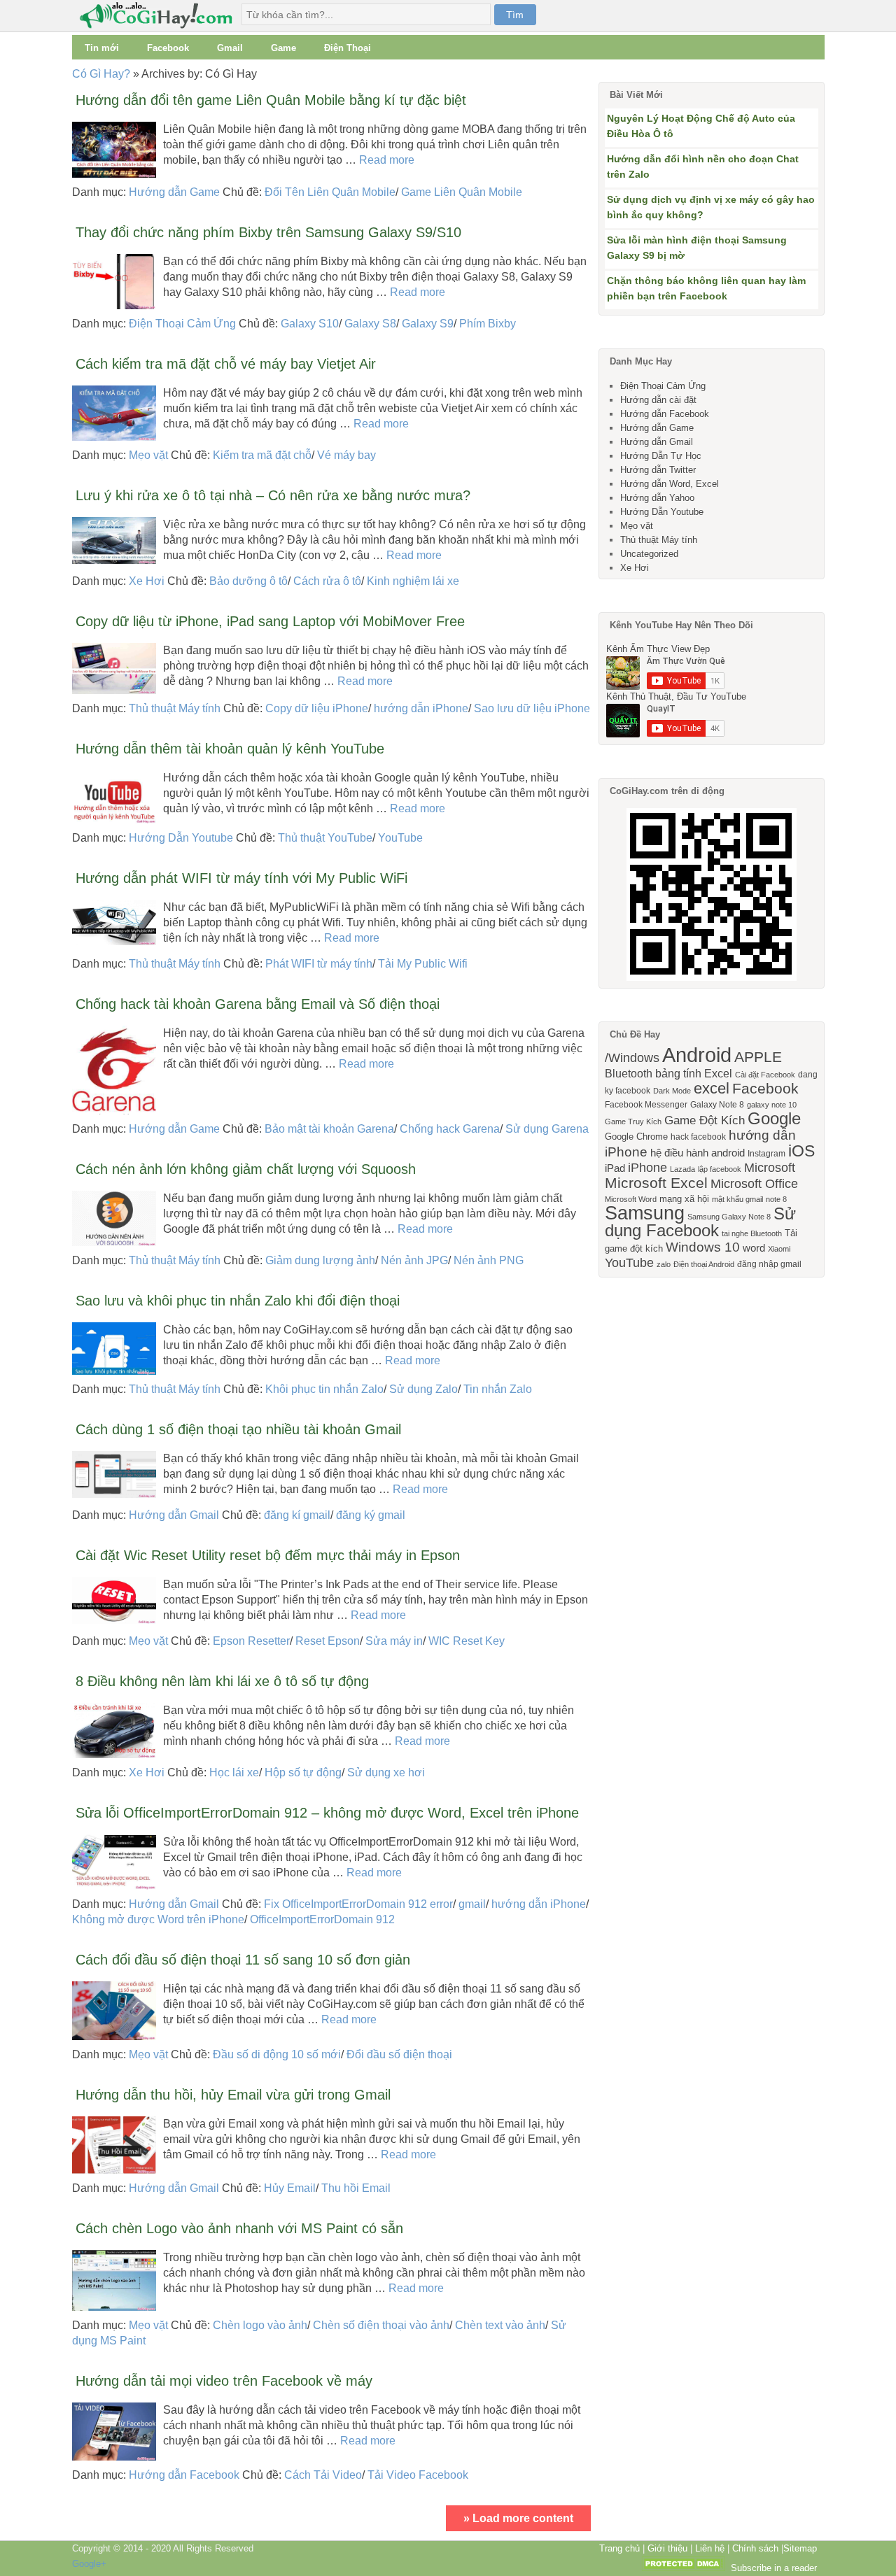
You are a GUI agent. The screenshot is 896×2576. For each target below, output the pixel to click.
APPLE (758, 1057)
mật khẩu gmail (737, 1199)
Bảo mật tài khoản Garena (329, 1129)
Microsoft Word (631, 1199)
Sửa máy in (394, 1641)
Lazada (682, 1169)
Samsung (645, 1213)
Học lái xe (234, 1772)
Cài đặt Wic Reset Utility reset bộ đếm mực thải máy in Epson (268, 1555)
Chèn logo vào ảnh (260, 2325)
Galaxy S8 (370, 324)
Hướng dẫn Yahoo (657, 498)
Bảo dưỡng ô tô (248, 581)
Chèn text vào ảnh (500, 2325)
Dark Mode (672, 1091)
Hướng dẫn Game (174, 192)
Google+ (89, 2564)
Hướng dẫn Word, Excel (670, 484)
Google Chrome (636, 1137)
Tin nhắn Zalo (498, 1389)
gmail (472, 1904)
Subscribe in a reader (774, 2568)
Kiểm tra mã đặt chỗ (262, 455)
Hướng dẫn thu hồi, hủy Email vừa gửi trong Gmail (233, 2095)
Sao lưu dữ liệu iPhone (532, 708)
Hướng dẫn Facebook (184, 2475)
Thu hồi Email (356, 2188)
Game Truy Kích (633, 1121)
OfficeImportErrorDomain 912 (322, 1919)
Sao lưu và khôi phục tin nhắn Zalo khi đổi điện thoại (238, 1301)
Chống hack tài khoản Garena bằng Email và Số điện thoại (258, 1004)
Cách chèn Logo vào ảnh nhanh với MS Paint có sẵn (239, 2228)
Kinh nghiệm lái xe (413, 581)
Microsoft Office (754, 1184)
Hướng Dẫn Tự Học (661, 456)
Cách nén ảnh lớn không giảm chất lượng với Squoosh (246, 1169)
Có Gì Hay (160, 16)
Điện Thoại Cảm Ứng (182, 324)
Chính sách (755, 2548)
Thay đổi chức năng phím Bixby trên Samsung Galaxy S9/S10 (268, 232)
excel (712, 1088)
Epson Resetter (251, 1641)
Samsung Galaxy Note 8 (729, 1217)
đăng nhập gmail (769, 1264)
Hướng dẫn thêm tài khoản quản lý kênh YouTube (230, 749)
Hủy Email (290, 2188)
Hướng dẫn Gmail (174, 1515)
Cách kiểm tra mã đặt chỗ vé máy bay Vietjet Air (226, 364)
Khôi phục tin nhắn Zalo (324, 1389)
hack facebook (698, 1137)
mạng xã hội (684, 1199)
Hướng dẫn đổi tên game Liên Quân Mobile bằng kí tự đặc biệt (271, 100)
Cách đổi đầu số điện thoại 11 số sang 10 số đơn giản (243, 1960)
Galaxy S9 (428, 324)
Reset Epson (328, 1641)
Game (283, 48)
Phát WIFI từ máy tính (319, 964)
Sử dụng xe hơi (386, 1772)
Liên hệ (710, 2548)
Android (697, 1055)
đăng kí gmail (297, 1515)
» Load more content (518, 2518)
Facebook (168, 48)
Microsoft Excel (656, 1183)
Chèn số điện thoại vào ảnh (381, 2325)
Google (774, 1118)
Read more (387, 160)
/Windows (632, 1058)
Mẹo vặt (148, 455)
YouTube (400, 838)
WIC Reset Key (467, 1641)
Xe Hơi (147, 581)
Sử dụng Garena (547, 1129)
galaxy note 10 (772, 1105)
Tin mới (102, 48)
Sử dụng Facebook (700, 1222)
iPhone (647, 1168)
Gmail (230, 48)
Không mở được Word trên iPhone (158, 1919)
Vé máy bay (346, 455)
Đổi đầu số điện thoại (399, 2054)
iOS (801, 1151)
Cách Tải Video (323, 2475)
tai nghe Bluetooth (752, 1233)
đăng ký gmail (371, 1515)
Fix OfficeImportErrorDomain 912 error (358, 1904)
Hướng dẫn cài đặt (658, 400)
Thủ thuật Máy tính (175, 708)
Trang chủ (619, 2548)
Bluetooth (629, 1073)
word (754, 1248)
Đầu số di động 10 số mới (277, 2054)
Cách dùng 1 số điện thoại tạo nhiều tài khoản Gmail (238, 1429)
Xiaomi (779, 1249)
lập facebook (720, 1169)
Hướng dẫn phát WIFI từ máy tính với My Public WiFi (241, 878)
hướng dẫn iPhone (421, 708)
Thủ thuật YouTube (325, 838)
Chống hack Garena (450, 1129)
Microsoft (770, 1168)
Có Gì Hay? (101, 74)
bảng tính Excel (694, 1073)
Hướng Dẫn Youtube (181, 838)
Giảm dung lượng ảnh (320, 1260)
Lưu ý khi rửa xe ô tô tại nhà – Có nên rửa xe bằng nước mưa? (273, 495)
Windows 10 (703, 1247)
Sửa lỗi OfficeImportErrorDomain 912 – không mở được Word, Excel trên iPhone (327, 1813)
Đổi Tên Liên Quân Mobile (330, 192)
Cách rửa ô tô (327, 581)
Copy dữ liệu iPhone (317, 708)
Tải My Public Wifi (423, 964)
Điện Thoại (348, 48)
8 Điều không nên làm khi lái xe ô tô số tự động (222, 1681)
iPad (615, 1168)
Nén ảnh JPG (414, 1260)
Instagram (766, 1154)
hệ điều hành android (698, 1153)
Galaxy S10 (310, 324)
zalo (664, 1264)
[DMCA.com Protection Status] (683, 2568)
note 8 (776, 1199)
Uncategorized (649, 554)
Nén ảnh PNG (489, 1260)
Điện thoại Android (704, 1264)
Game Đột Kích (705, 1120)
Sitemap (800, 2548)
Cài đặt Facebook (765, 1075)
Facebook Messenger (646, 1105)
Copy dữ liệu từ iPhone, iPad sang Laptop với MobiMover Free (270, 621)
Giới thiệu (667, 2548)
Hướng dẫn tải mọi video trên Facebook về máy (224, 2381)
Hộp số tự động (303, 1772)
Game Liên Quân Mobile (462, 192)
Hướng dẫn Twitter (658, 470)
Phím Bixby (488, 324)
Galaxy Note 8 (717, 1105)
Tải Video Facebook (418, 2475)
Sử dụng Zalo (423, 1389)
